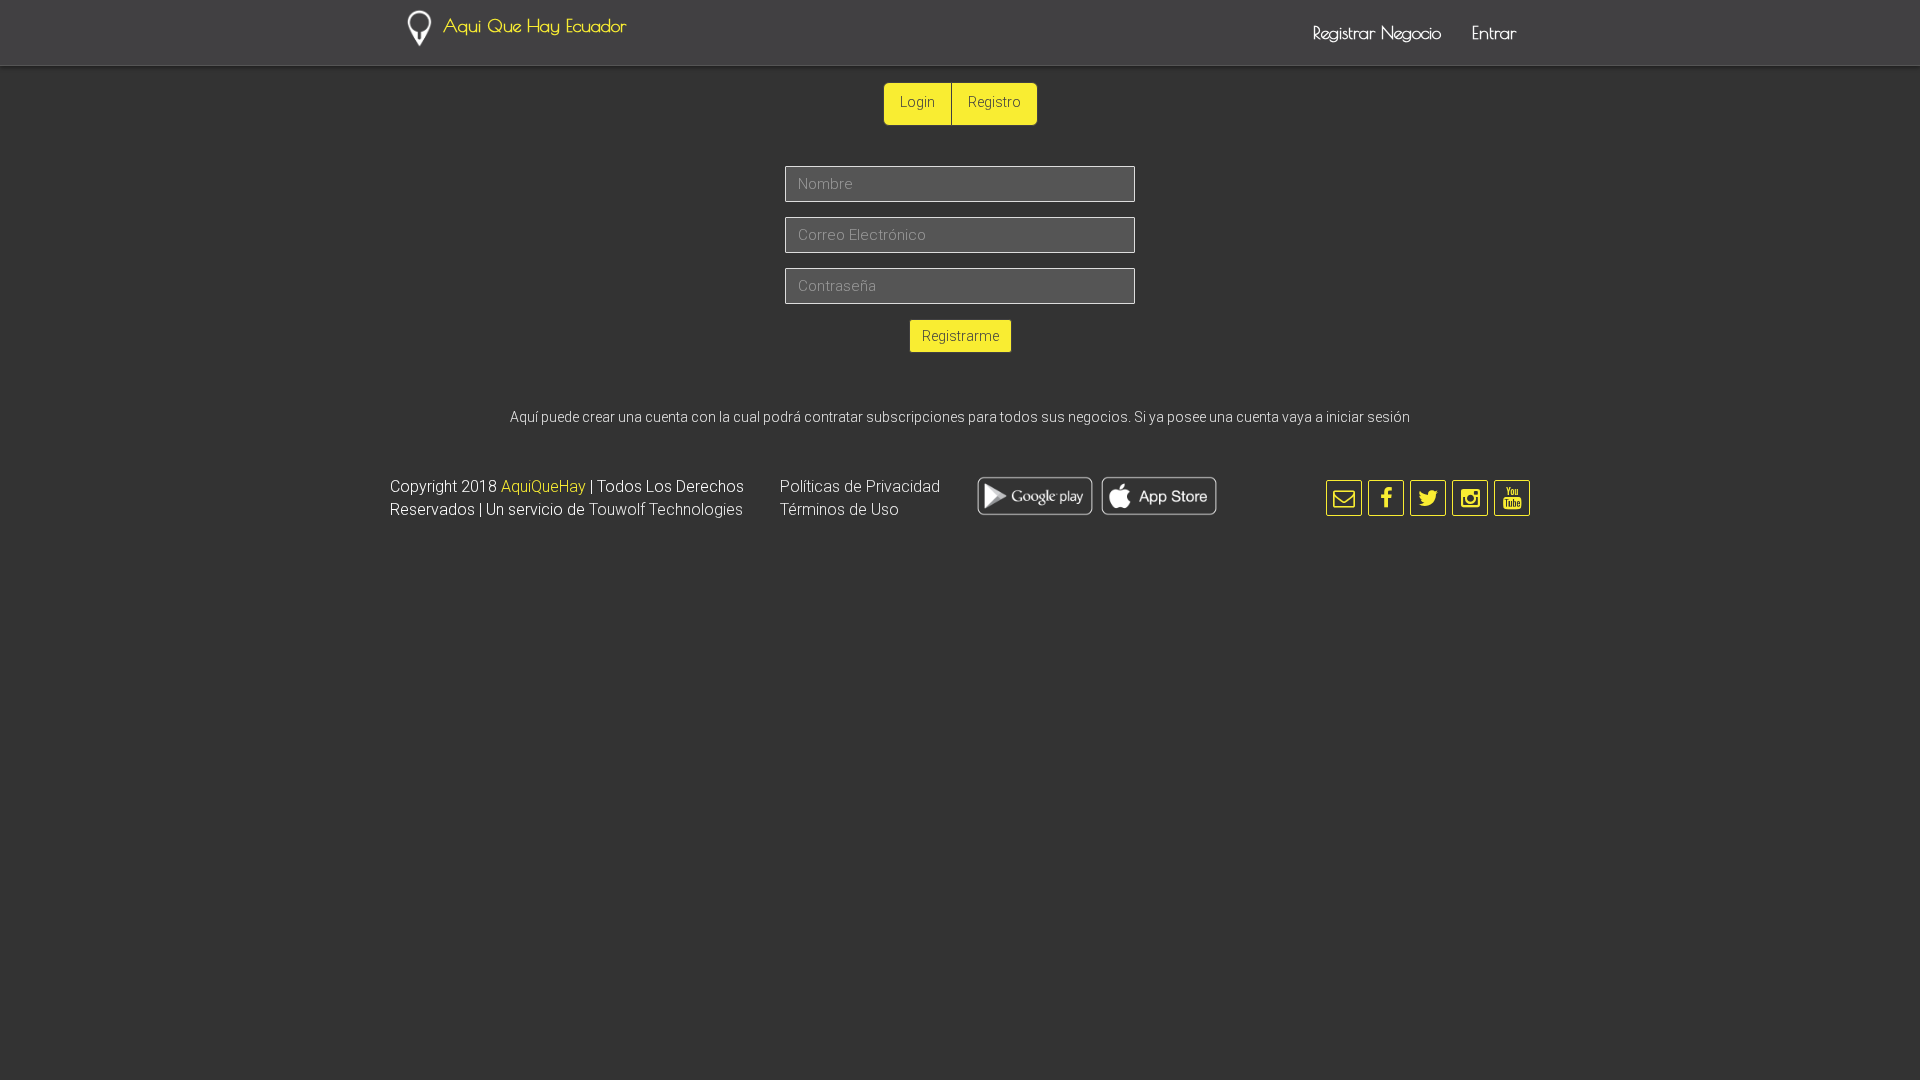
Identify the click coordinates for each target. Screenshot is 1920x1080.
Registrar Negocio (1377, 32)
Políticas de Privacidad (860, 486)
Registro (994, 102)
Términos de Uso (839, 509)
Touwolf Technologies (666, 509)
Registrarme (960, 336)
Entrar (1494, 32)
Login (917, 102)
